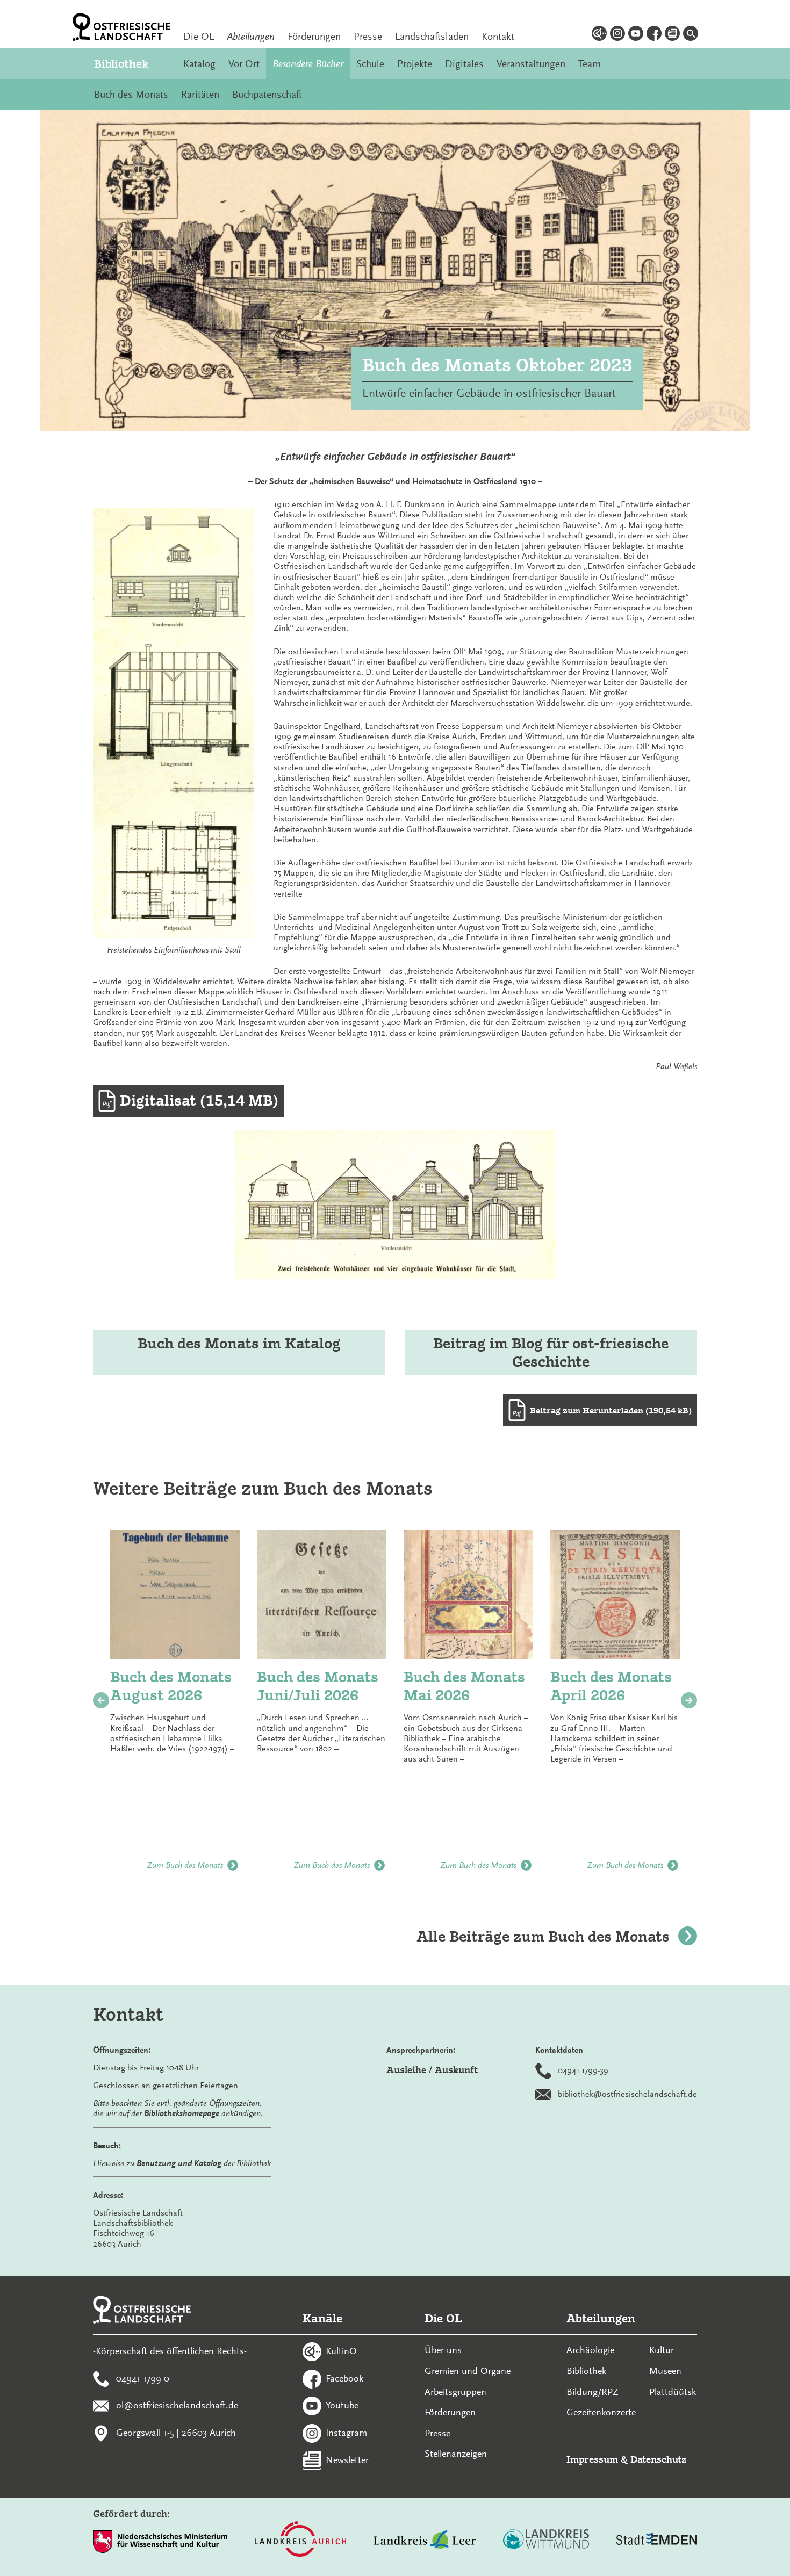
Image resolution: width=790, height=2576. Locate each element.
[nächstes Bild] (689, 1700)
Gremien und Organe (468, 2371)
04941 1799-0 (143, 2378)
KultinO (341, 2350)
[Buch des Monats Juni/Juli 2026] (322, 1595)
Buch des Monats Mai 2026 (464, 1686)
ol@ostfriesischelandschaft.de (177, 2405)
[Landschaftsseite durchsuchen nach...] (691, 35)
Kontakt (498, 37)
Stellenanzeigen (456, 2454)
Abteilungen (251, 37)
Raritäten (200, 95)
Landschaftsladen (432, 37)
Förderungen (314, 37)
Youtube (342, 2405)
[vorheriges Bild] (101, 1700)
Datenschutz (659, 2459)
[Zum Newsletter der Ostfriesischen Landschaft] (672, 35)
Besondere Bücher (308, 64)
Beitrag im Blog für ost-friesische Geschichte (551, 1352)
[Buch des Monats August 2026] (175, 1595)
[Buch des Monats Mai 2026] (468, 1595)
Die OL (199, 37)
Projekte (415, 64)
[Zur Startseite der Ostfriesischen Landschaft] (121, 27)
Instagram (346, 2433)
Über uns (443, 2350)
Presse (368, 37)
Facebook (344, 2378)
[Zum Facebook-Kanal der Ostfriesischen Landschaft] (654, 35)
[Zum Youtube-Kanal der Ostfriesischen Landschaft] (636, 35)
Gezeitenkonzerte (601, 2412)
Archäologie (590, 2350)
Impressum (592, 2459)
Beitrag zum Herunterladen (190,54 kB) (611, 1410)
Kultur (662, 2350)
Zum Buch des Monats (185, 1865)
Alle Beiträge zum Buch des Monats (543, 1936)
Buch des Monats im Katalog (239, 1343)
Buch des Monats (131, 95)
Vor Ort (244, 64)
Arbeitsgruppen (455, 2392)
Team (590, 64)
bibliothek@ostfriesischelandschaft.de (627, 2094)
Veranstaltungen (531, 64)
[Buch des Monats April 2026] (615, 1595)
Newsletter (347, 2459)
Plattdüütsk (673, 2392)
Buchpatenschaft (267, 95)
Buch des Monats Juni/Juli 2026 (318, 1686)
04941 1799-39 (583, 2070)
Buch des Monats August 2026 (171, 1686)
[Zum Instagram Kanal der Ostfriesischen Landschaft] (617, 35)
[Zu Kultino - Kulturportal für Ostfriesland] (599, 35)
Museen (665, 2371)
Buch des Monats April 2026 (611, 1686)
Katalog (199, 64)
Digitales (464, 64)
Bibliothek (121, 64)
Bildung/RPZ (592, 2392)
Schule (370, 64)
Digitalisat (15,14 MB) (199, 1101)
